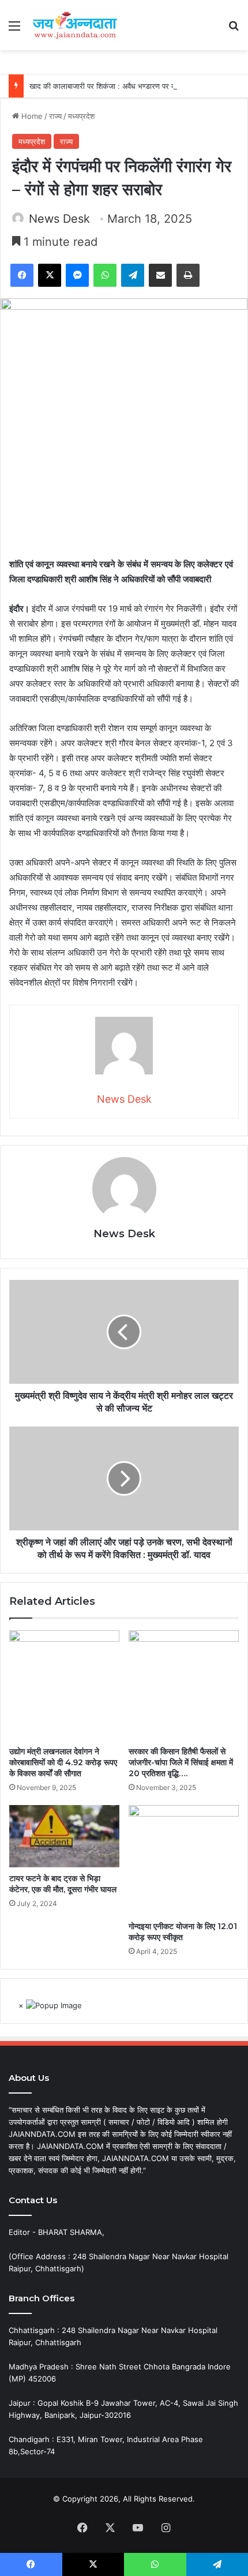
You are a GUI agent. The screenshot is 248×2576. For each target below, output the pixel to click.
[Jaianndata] (75, 25)
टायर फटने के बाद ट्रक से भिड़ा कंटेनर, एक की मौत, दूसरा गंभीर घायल (63, 1884)
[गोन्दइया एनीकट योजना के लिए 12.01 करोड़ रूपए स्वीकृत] (184, 1860)
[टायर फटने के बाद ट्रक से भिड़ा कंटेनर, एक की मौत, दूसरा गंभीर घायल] (64, 1836)
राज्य (55, 116)
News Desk (59, 219)
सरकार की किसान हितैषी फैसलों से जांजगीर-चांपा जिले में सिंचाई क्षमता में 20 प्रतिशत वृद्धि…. (181, 1762)
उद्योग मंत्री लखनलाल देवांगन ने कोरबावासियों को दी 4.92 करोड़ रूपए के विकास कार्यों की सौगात (63, 1762)
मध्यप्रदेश (81, 116)
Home (31, 116)
